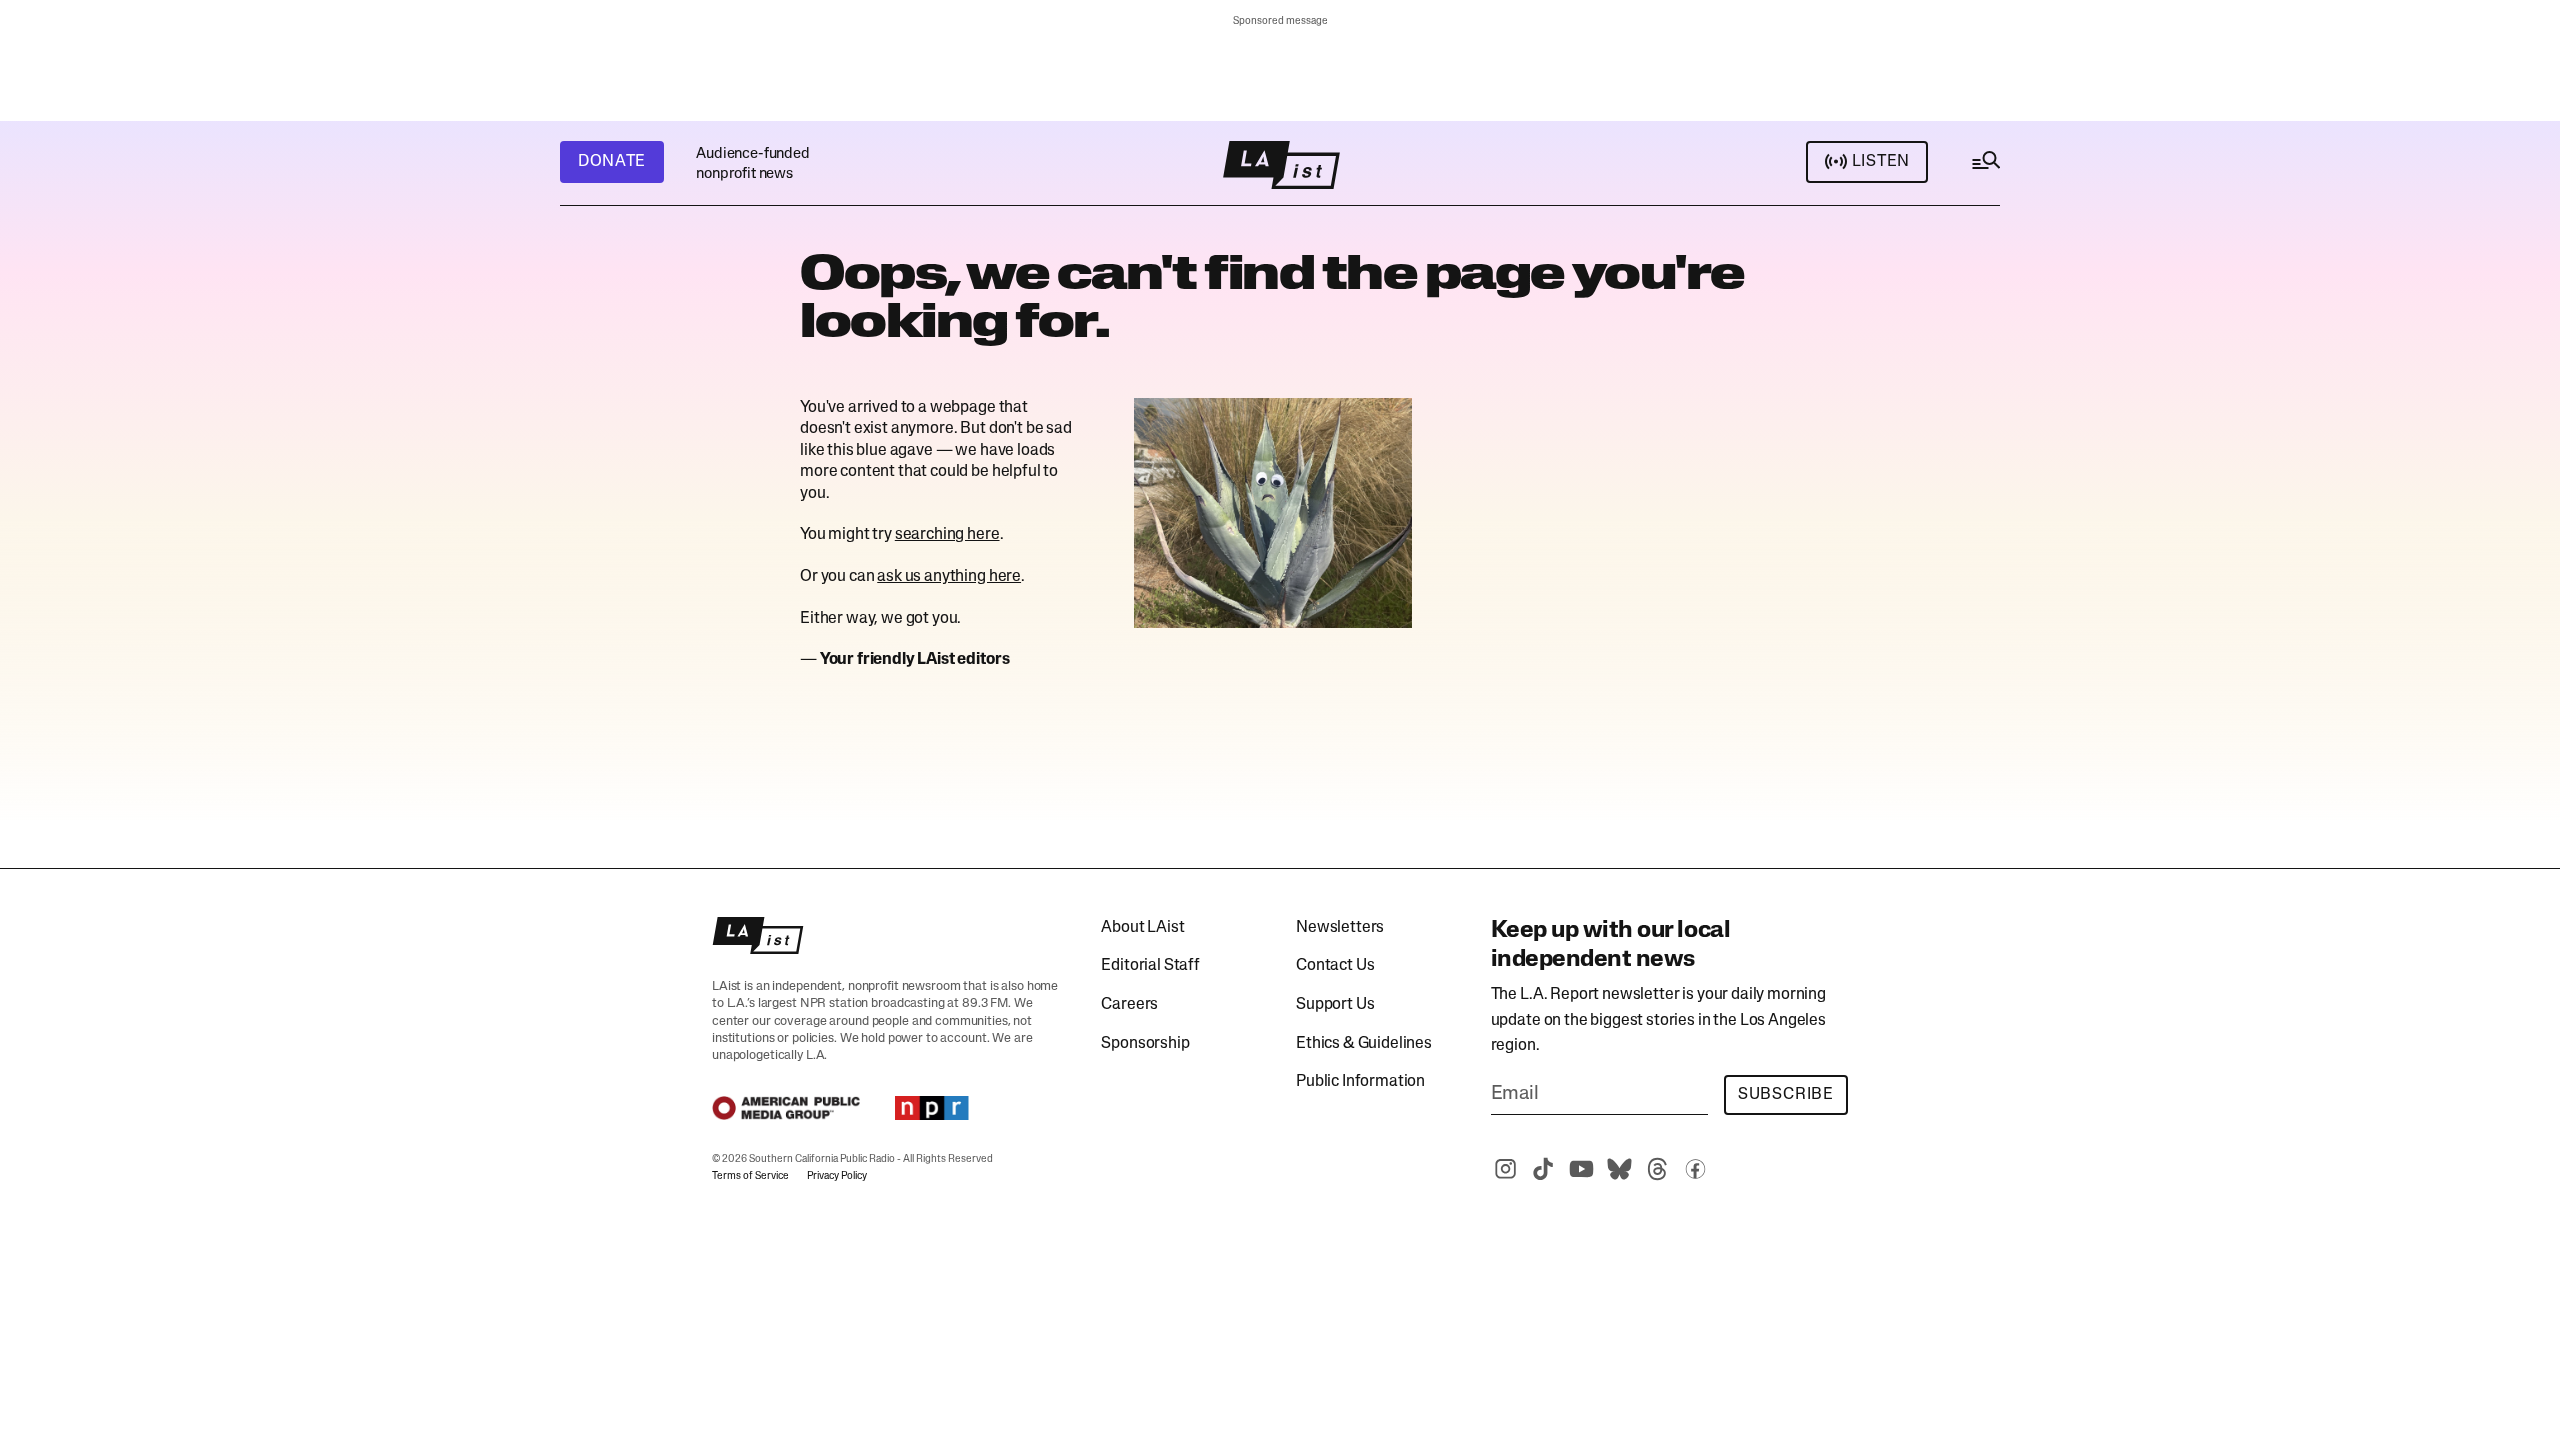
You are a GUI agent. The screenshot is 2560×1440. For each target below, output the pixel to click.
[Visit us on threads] (1658, 1169)
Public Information (1360, 1082)
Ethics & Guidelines (1364, 1044)
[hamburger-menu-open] (1985, 165)
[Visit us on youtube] (1582, 1169)
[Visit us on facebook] (1696, 1169)
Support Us (1335, 1005)
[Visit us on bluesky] (1620, 1169)
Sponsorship (1145, 1044)
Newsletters (1340, 928)
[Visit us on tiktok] (1544, 1169)
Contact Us (1335, 966)
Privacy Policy (837, 1176)
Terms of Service (750, 1176)
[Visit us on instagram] (1506, 1169)
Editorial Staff (1150, 966)
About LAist (1142, 928)
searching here (947, 535)
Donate (612, 162)
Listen (1881, 162)
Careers (1129, 1005)
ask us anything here (949, 577)
